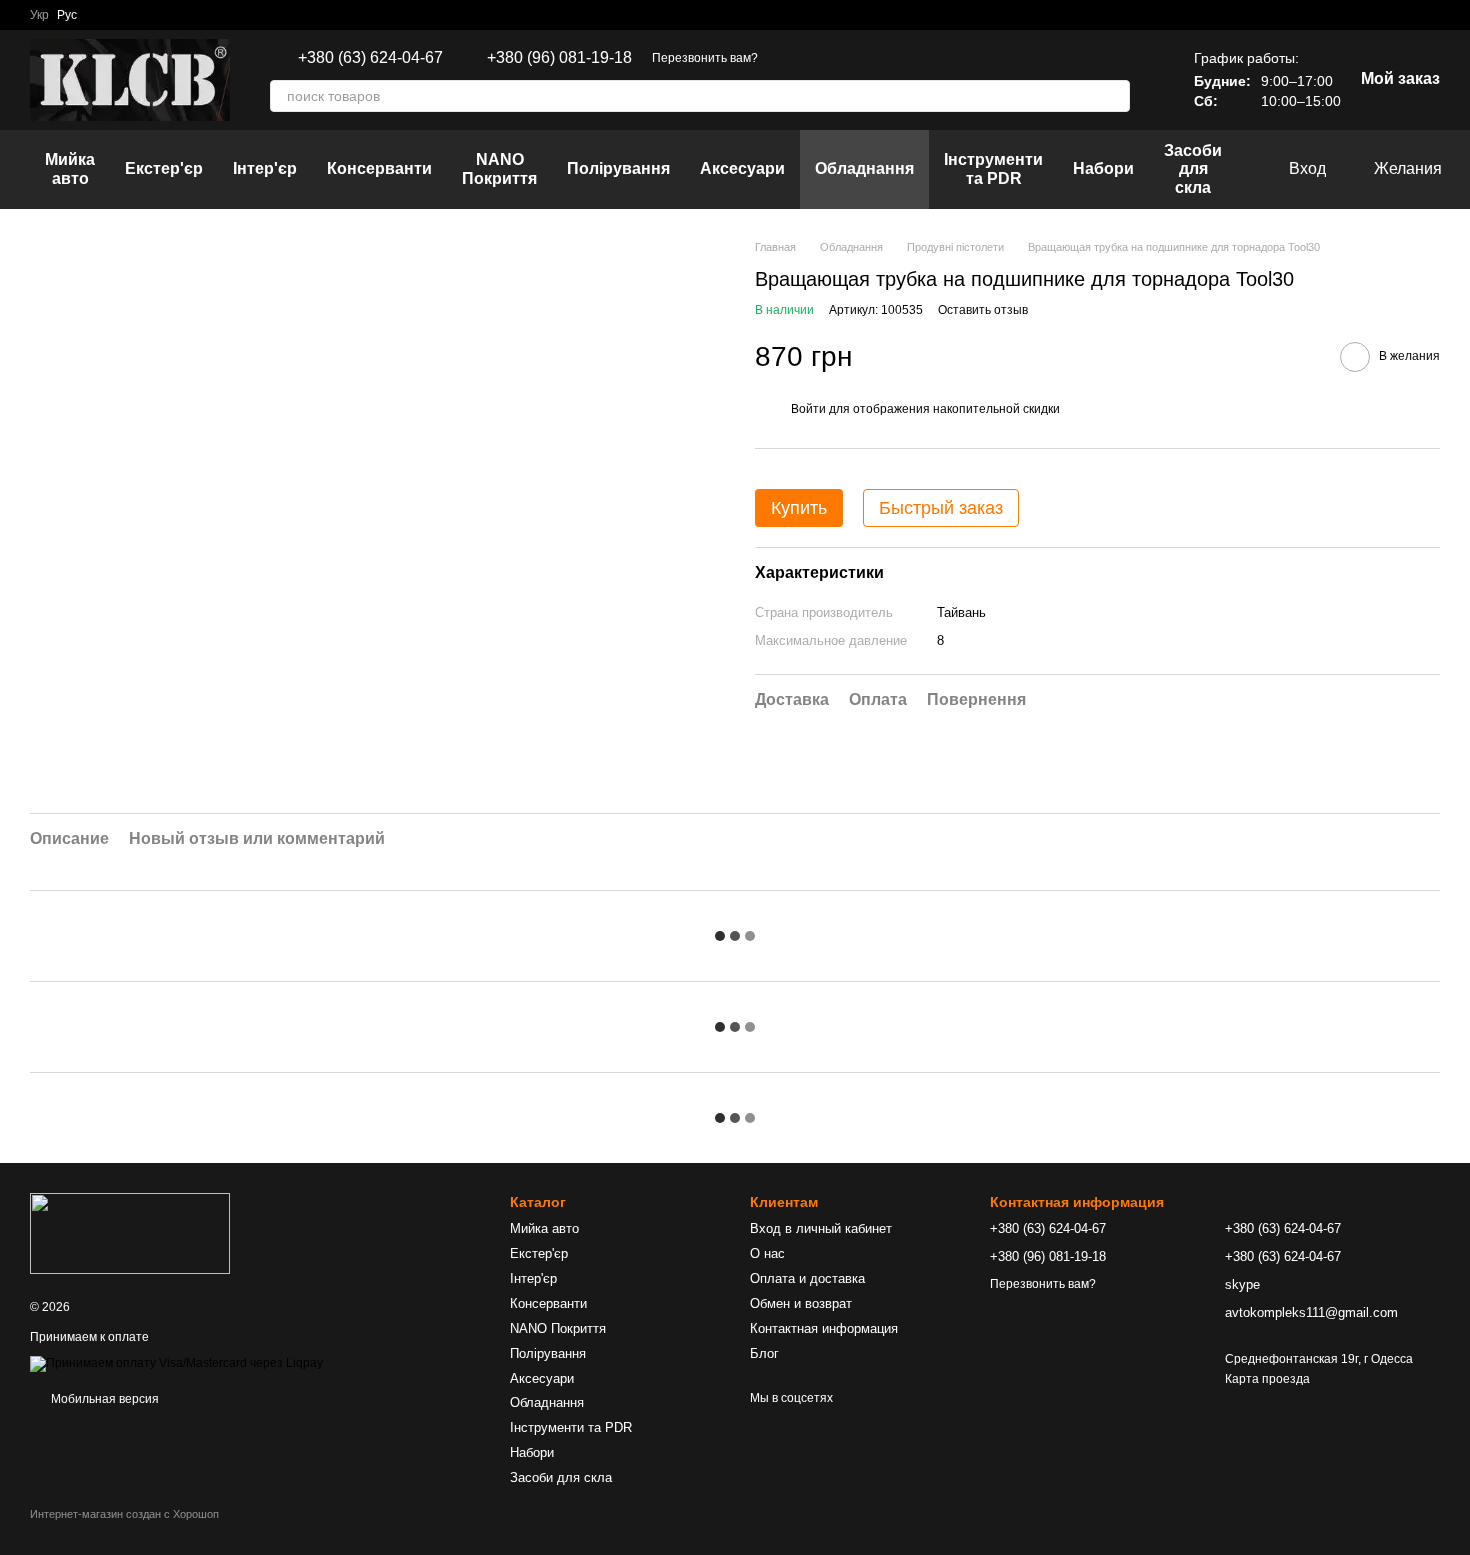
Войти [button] (808, 409)
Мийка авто (70, 168)
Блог (764, 1353)
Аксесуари (742, 168)
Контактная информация (824, 1328)
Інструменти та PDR (993, 168)
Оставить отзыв (983, 311)
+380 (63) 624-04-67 (370, 58)
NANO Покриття (499, 168)
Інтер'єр (265, 168)
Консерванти (379, 168)
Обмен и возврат (801, 1303)
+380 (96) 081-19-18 (559, 58)
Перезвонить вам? (705, 58)
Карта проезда (1267, 1379)
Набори (1103, 168)
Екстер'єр (164, 168)
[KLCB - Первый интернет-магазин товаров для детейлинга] (130, 1233)
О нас (767, 1253)
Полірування (618, 168)
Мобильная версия (103, 1399)
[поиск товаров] (1114, 96)
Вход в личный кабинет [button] (821, 1228)
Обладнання (864, 168)
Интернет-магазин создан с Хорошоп (124, 1514)
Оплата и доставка (807, 1278)
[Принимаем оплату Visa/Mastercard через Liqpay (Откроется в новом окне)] (176, 1363)
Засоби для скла (1193, 169)
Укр (39, 15)
